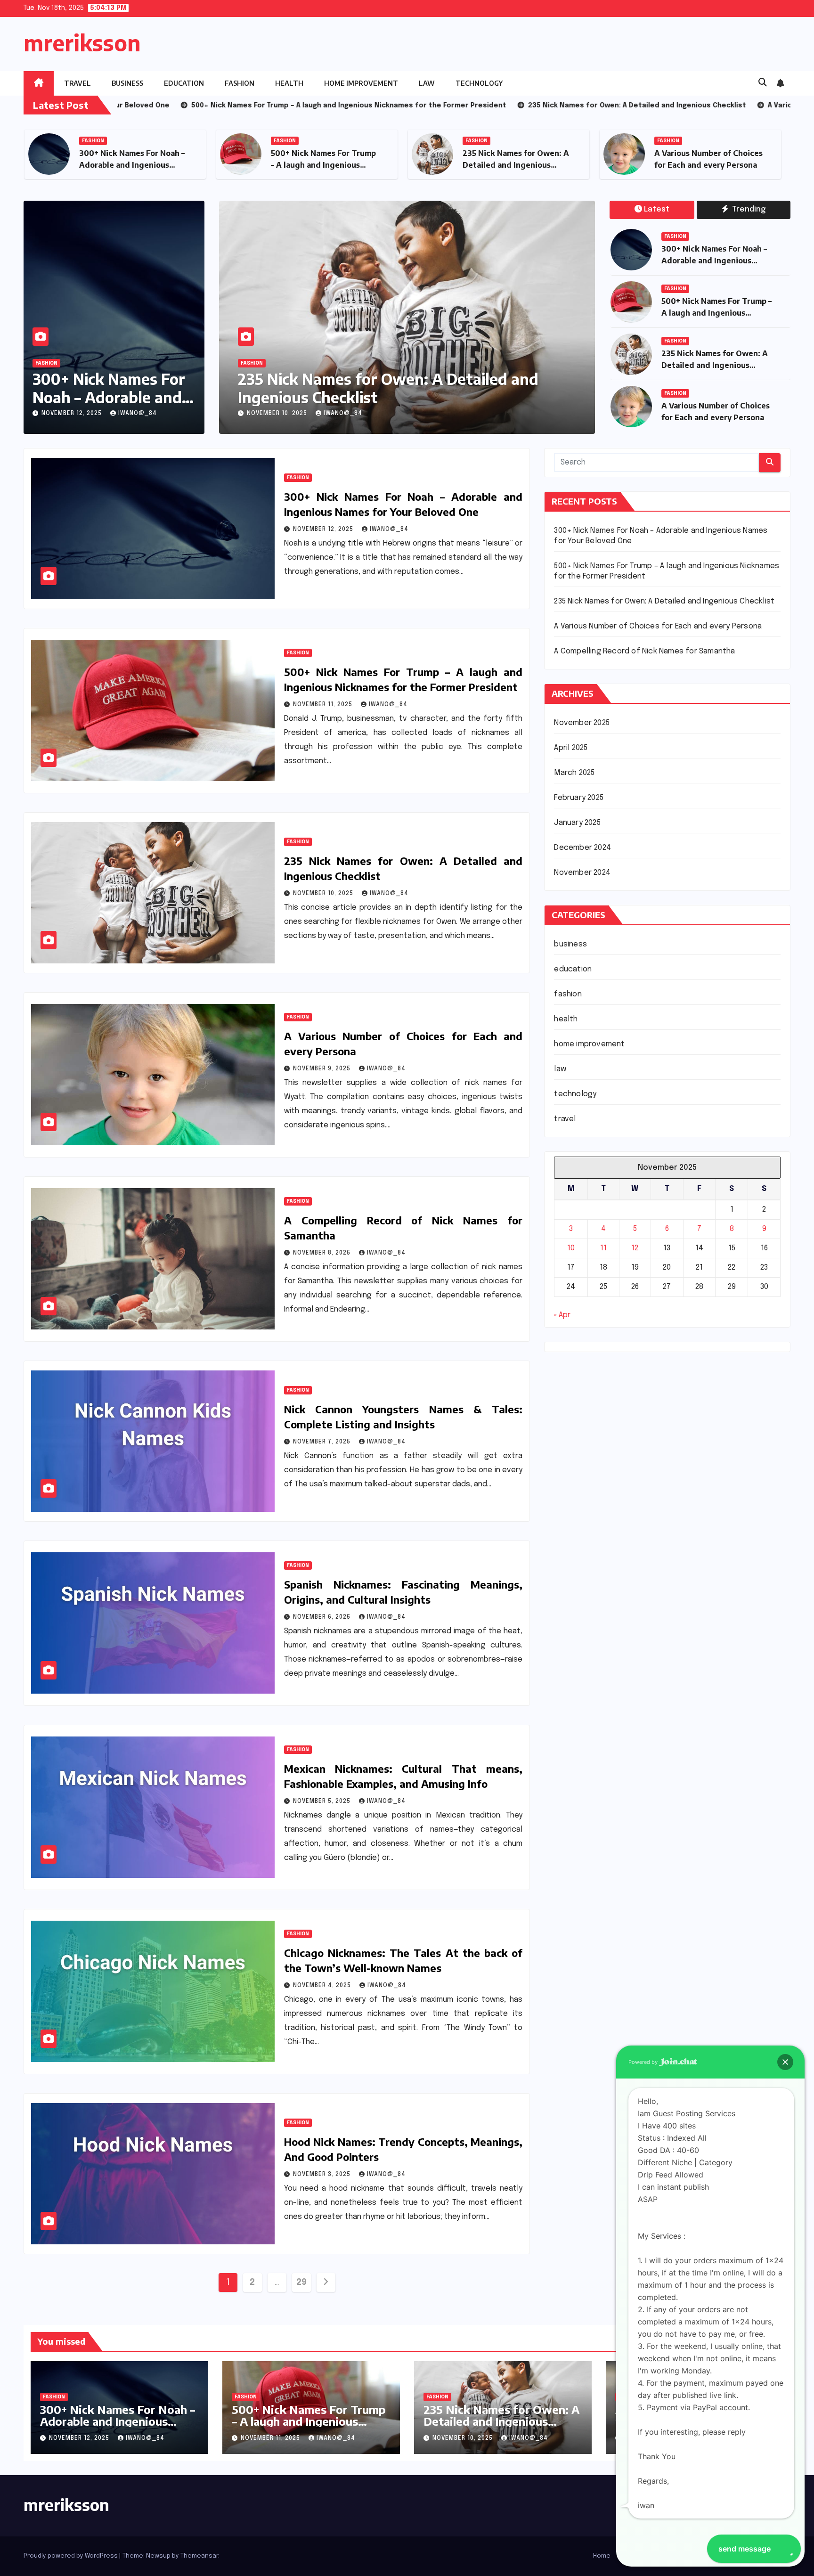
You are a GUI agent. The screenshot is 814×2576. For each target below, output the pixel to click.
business (127, 83)
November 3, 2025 (323, 2175)
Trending (748, 209)
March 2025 (574, 773)
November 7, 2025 (323, 1442)
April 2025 (571, 748)
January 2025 (577, 823)
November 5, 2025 (323, 1802)
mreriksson (82, 43)
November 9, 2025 (323, 1069)
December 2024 (582, 848)
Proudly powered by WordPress (71, 2556)
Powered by (644, 2062)
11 (603, 1248)
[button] (763, 83)
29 (301, 2283)
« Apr (562, 1315)
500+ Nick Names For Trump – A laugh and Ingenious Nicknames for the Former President (309, 2427)
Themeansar (199, 2556)
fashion (240, 83)
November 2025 (582, 723)
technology (479, 83)
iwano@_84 (138, 414)
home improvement (361, 83)
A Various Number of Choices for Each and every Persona (658, 626)
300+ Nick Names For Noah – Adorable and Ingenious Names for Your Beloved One (715, 261)
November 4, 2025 (323, 1986)
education (184, 83)
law (427, 83)
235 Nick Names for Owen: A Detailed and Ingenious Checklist (348, 165)
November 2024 (582, 873)
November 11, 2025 (324, 705)
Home (602, 2556)
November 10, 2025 (324, 894)
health (289, 83)
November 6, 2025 (323, 1617)
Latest (657, 209)
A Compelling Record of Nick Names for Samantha (399, 388)
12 (635, 1248)
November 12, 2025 (73, 414)
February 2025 (579, 798)
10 (571, 1248)
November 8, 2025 (297, 414)
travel (77, 83)
